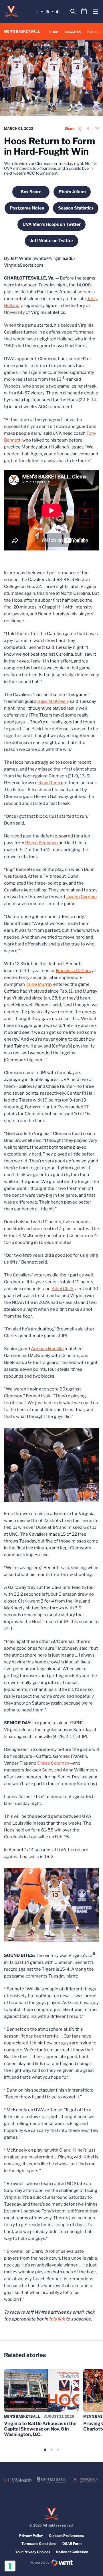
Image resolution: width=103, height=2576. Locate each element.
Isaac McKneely (53, 701)
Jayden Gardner (82, 897)
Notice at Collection (72, 2552)
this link (57, 2319)
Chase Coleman (53, 1763)
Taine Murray (39, 984)
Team (53, 32)
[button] (45, 2450)
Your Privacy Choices (33, 2552)
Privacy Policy (31, 2536)
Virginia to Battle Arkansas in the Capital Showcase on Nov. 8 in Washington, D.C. (40, 2429)
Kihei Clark (63, 1289)
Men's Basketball (22, 2416)
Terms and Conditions (39, 2544)
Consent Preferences (66, 2536)
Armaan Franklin (47, 1349)
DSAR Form (72, 2544)
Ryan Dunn (49, 783)
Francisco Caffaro (74, 971)
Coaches (73, 32)
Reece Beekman (41, 843)
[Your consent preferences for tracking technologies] (10, 2566)
